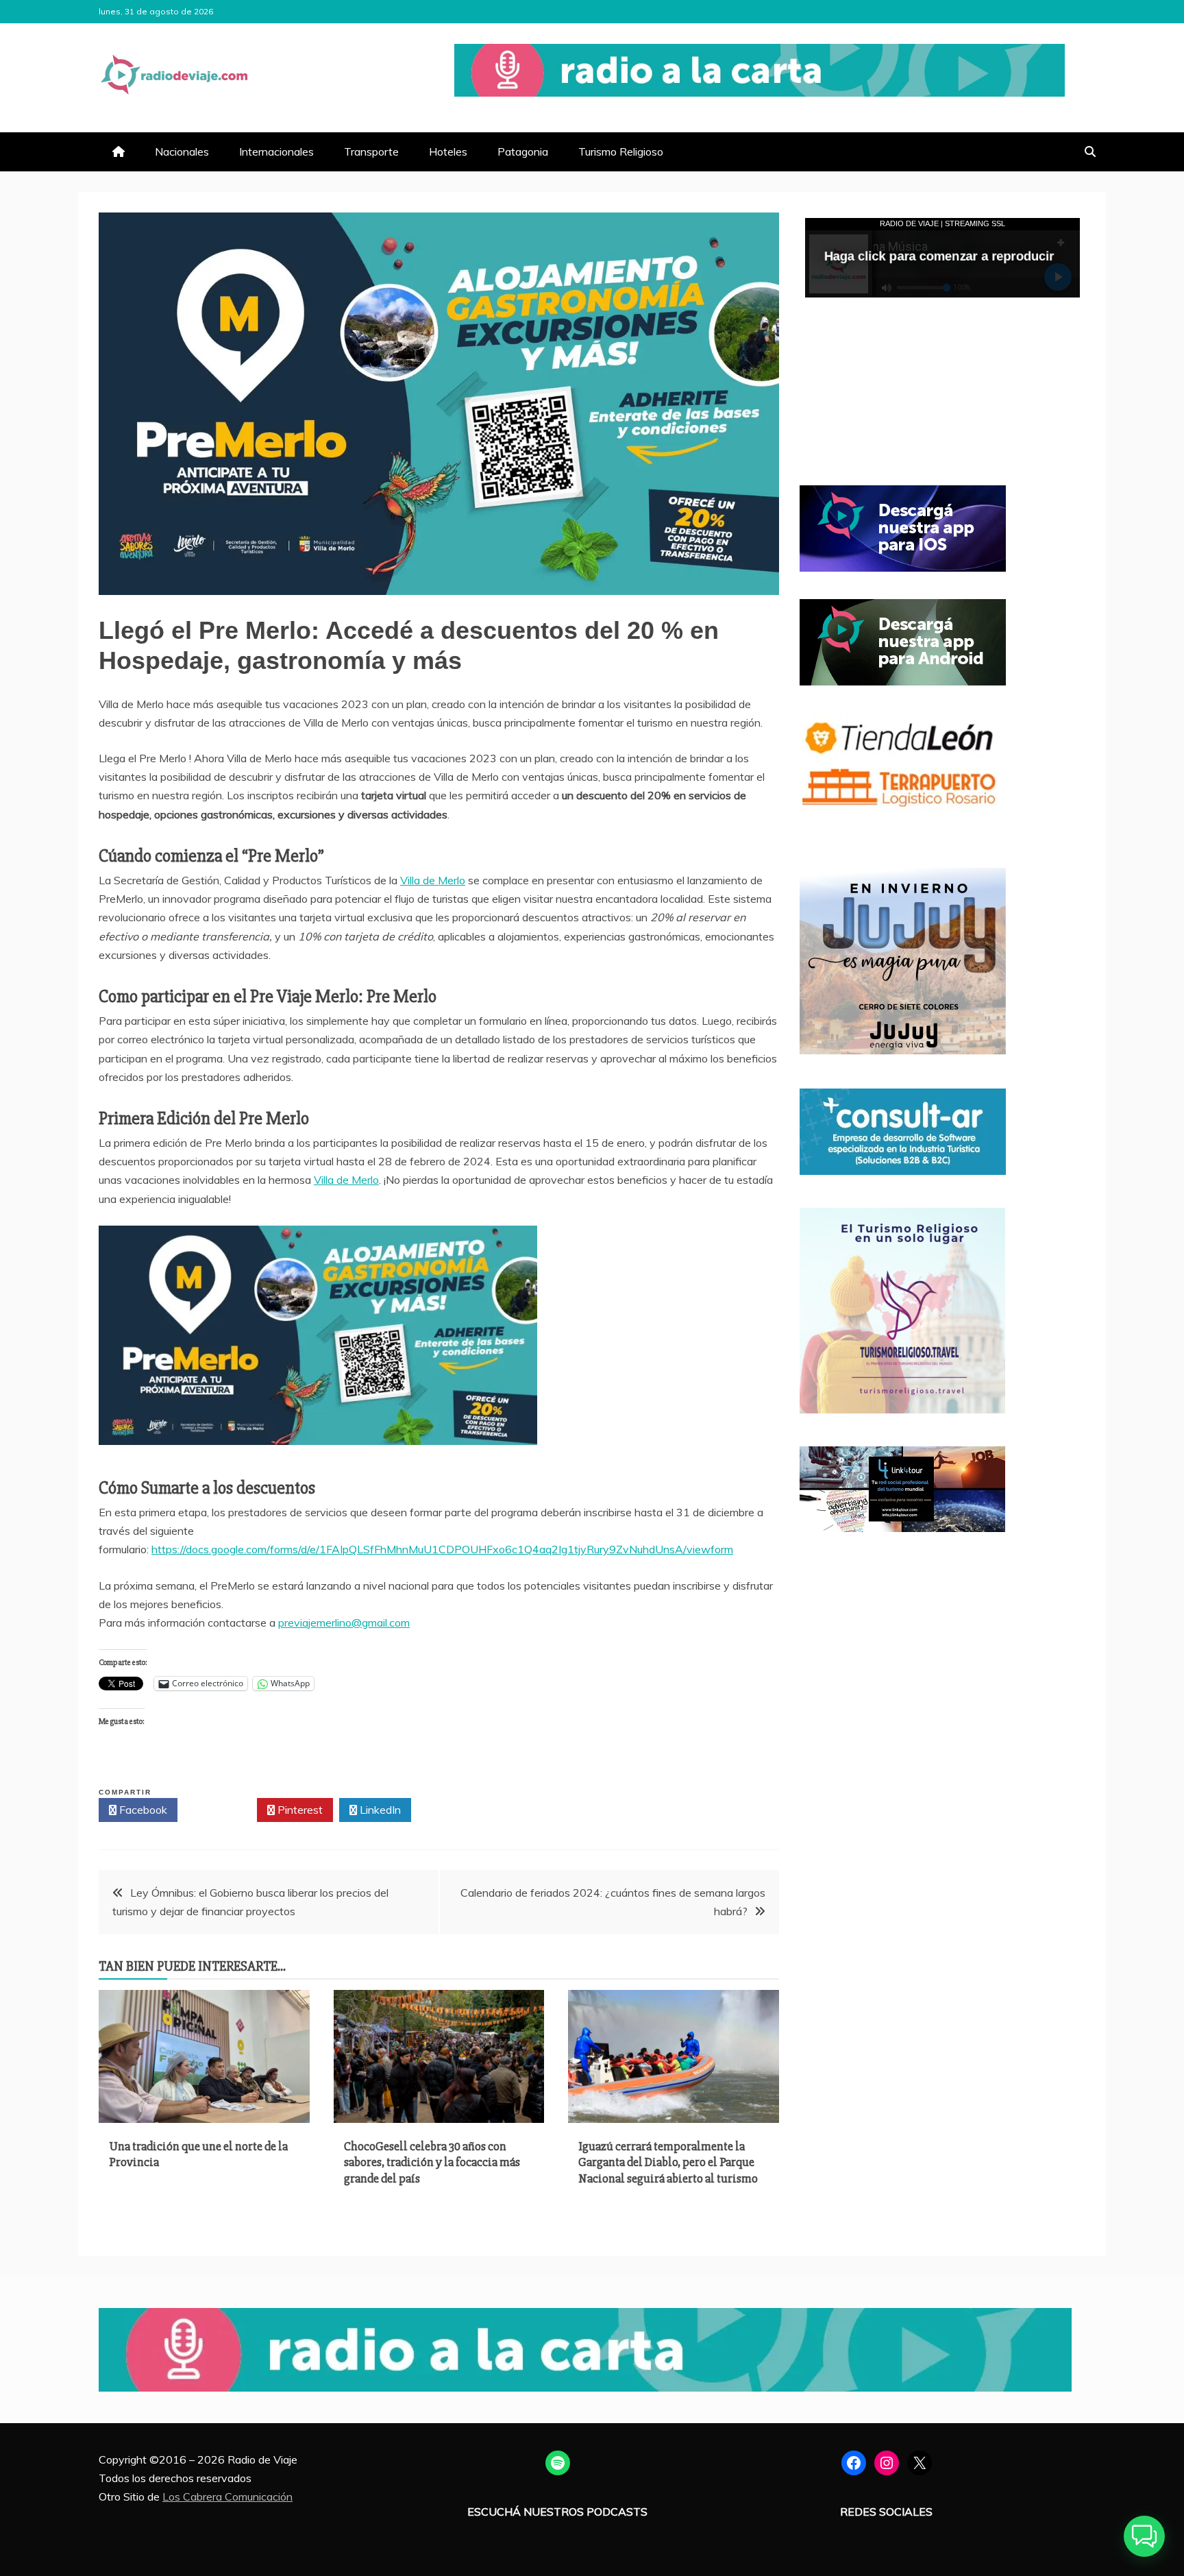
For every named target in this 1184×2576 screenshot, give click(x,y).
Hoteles (448, 151)
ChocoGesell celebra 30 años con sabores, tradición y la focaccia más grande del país (432, 2162)
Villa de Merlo (433, 880)
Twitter (221, 1810)
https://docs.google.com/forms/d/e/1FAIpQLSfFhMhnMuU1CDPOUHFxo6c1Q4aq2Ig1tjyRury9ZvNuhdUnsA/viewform (442, 1549)
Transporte (371, 151)
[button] (1144, 2536)
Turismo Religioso (621, 151)
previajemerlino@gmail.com (344, 1623)
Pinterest (299, 1810)
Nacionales (182, 151)
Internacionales (276, 151)
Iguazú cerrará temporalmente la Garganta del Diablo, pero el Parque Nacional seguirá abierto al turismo (668, 2162)
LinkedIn (379, 1810)
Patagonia (523, 151)
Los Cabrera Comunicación (227, 2496)
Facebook (142, 1810)
